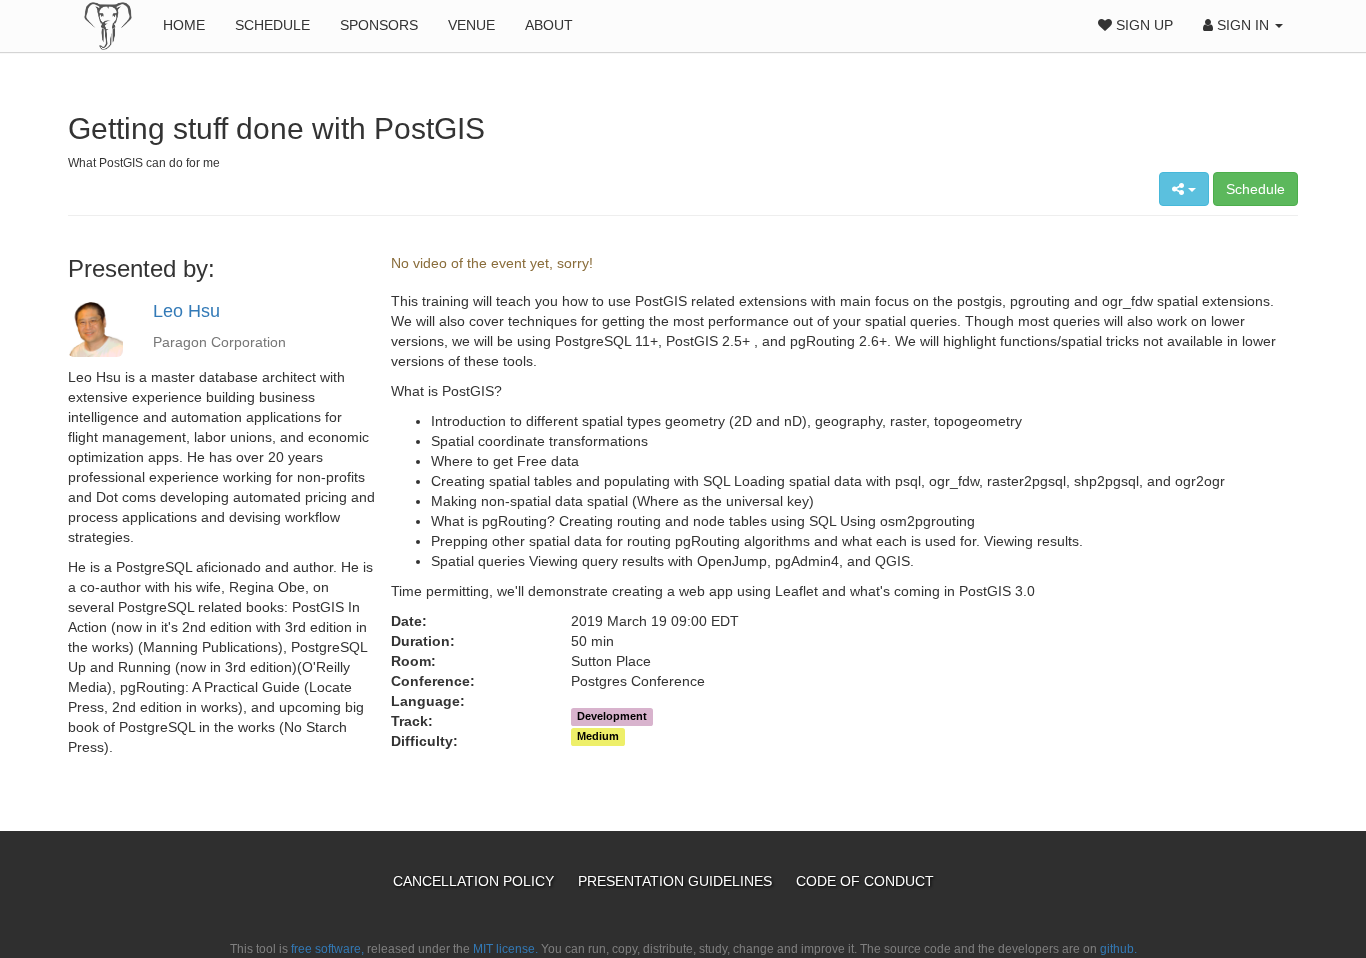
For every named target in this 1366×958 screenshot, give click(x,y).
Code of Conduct (865, 881)
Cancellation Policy (475, 881)
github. (1118, 949)
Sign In (1243, 25)
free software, (327, 949)
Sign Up (1142, 25)
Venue (471, 25)
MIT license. (505, 949)
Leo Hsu (186, 311)
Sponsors (379, 25)
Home (184, 25)
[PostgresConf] (107, 25)
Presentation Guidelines (677, 881)
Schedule (272, 25)
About (549, 25)
